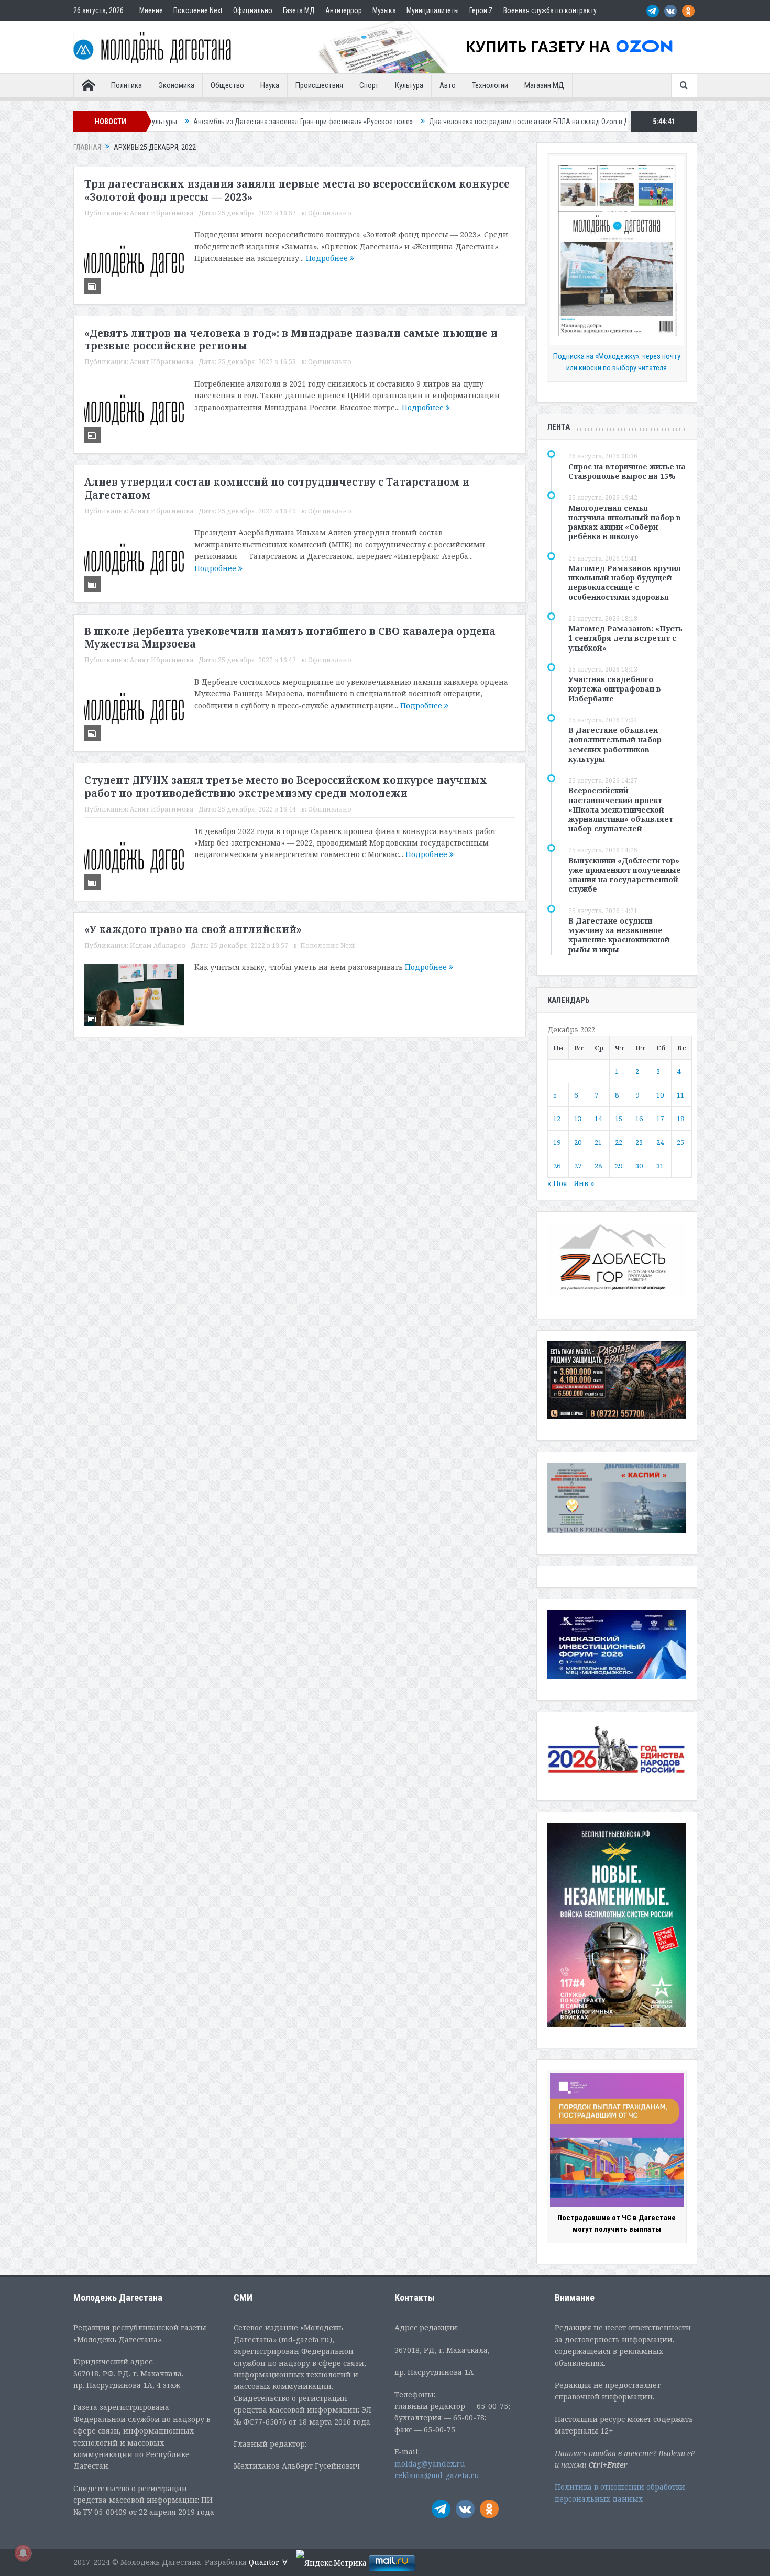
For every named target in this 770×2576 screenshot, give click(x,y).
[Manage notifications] (23, 2553)
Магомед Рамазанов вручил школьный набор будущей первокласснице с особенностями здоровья (625, 583)
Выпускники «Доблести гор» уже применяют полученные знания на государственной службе (625, 875)
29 (619, 1166)
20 (578, 1142)
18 (680, 1119)
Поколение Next (198, 10)
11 (680, 1095)
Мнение (151, 10)
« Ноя (557, 1183)
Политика (126, 85)
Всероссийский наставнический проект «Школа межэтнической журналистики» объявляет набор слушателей (621, 809)
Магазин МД (544, 85)
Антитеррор (344, 10)
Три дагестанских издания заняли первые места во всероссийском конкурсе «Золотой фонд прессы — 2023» (297, 190)
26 (557, 1166)
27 (578, 1166)
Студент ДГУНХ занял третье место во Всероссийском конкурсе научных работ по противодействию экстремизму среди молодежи (286, 787)
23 (639, 1142)
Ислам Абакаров (158, 945)
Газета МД (299, 10)
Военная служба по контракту (550, 10)
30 (639, 1166)
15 (619, 1119)
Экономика (176, 85)
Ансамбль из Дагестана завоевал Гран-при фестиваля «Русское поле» (205, 122)
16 (639, 1119)
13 (578, 1119)
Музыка (384, 10)
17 (660, 1119)
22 (619, 1142)
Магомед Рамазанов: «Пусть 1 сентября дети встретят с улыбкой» (625, 638)
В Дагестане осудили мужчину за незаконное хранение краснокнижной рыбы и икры (619, 935)
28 (598, 1166)
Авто (448, 85)
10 (660, 1095)
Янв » (584, 1183)
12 (557, 1119)
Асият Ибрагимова (162, 213)
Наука (270, 85)
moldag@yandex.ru (430, 2464)
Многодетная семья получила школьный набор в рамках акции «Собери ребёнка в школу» (625, 522)
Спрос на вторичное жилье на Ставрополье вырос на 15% (627, 471)
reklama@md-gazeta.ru (437, 2475)
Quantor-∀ (268, 2562)
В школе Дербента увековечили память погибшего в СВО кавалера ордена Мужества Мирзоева (290, 638)
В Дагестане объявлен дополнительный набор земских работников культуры (615, 744)
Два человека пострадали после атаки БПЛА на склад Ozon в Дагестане (444, 122)
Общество (227, 85)
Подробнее (328, 258)
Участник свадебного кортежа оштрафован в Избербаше (615, 689)
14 (598, 1119)
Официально (253, 10)
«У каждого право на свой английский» (193, 929)
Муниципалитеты (433, 10)
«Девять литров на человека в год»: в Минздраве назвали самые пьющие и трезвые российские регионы (291, 340)
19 (557, 1142)
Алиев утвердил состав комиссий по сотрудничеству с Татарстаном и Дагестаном (277, 489)
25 (680, 1142)
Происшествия (319, 85)
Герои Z (481, 10)
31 (660, 1166)
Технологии (490, 85)
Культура (409, 85)
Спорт (369, 85)
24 (660, 1142)
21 (598, 1142)
